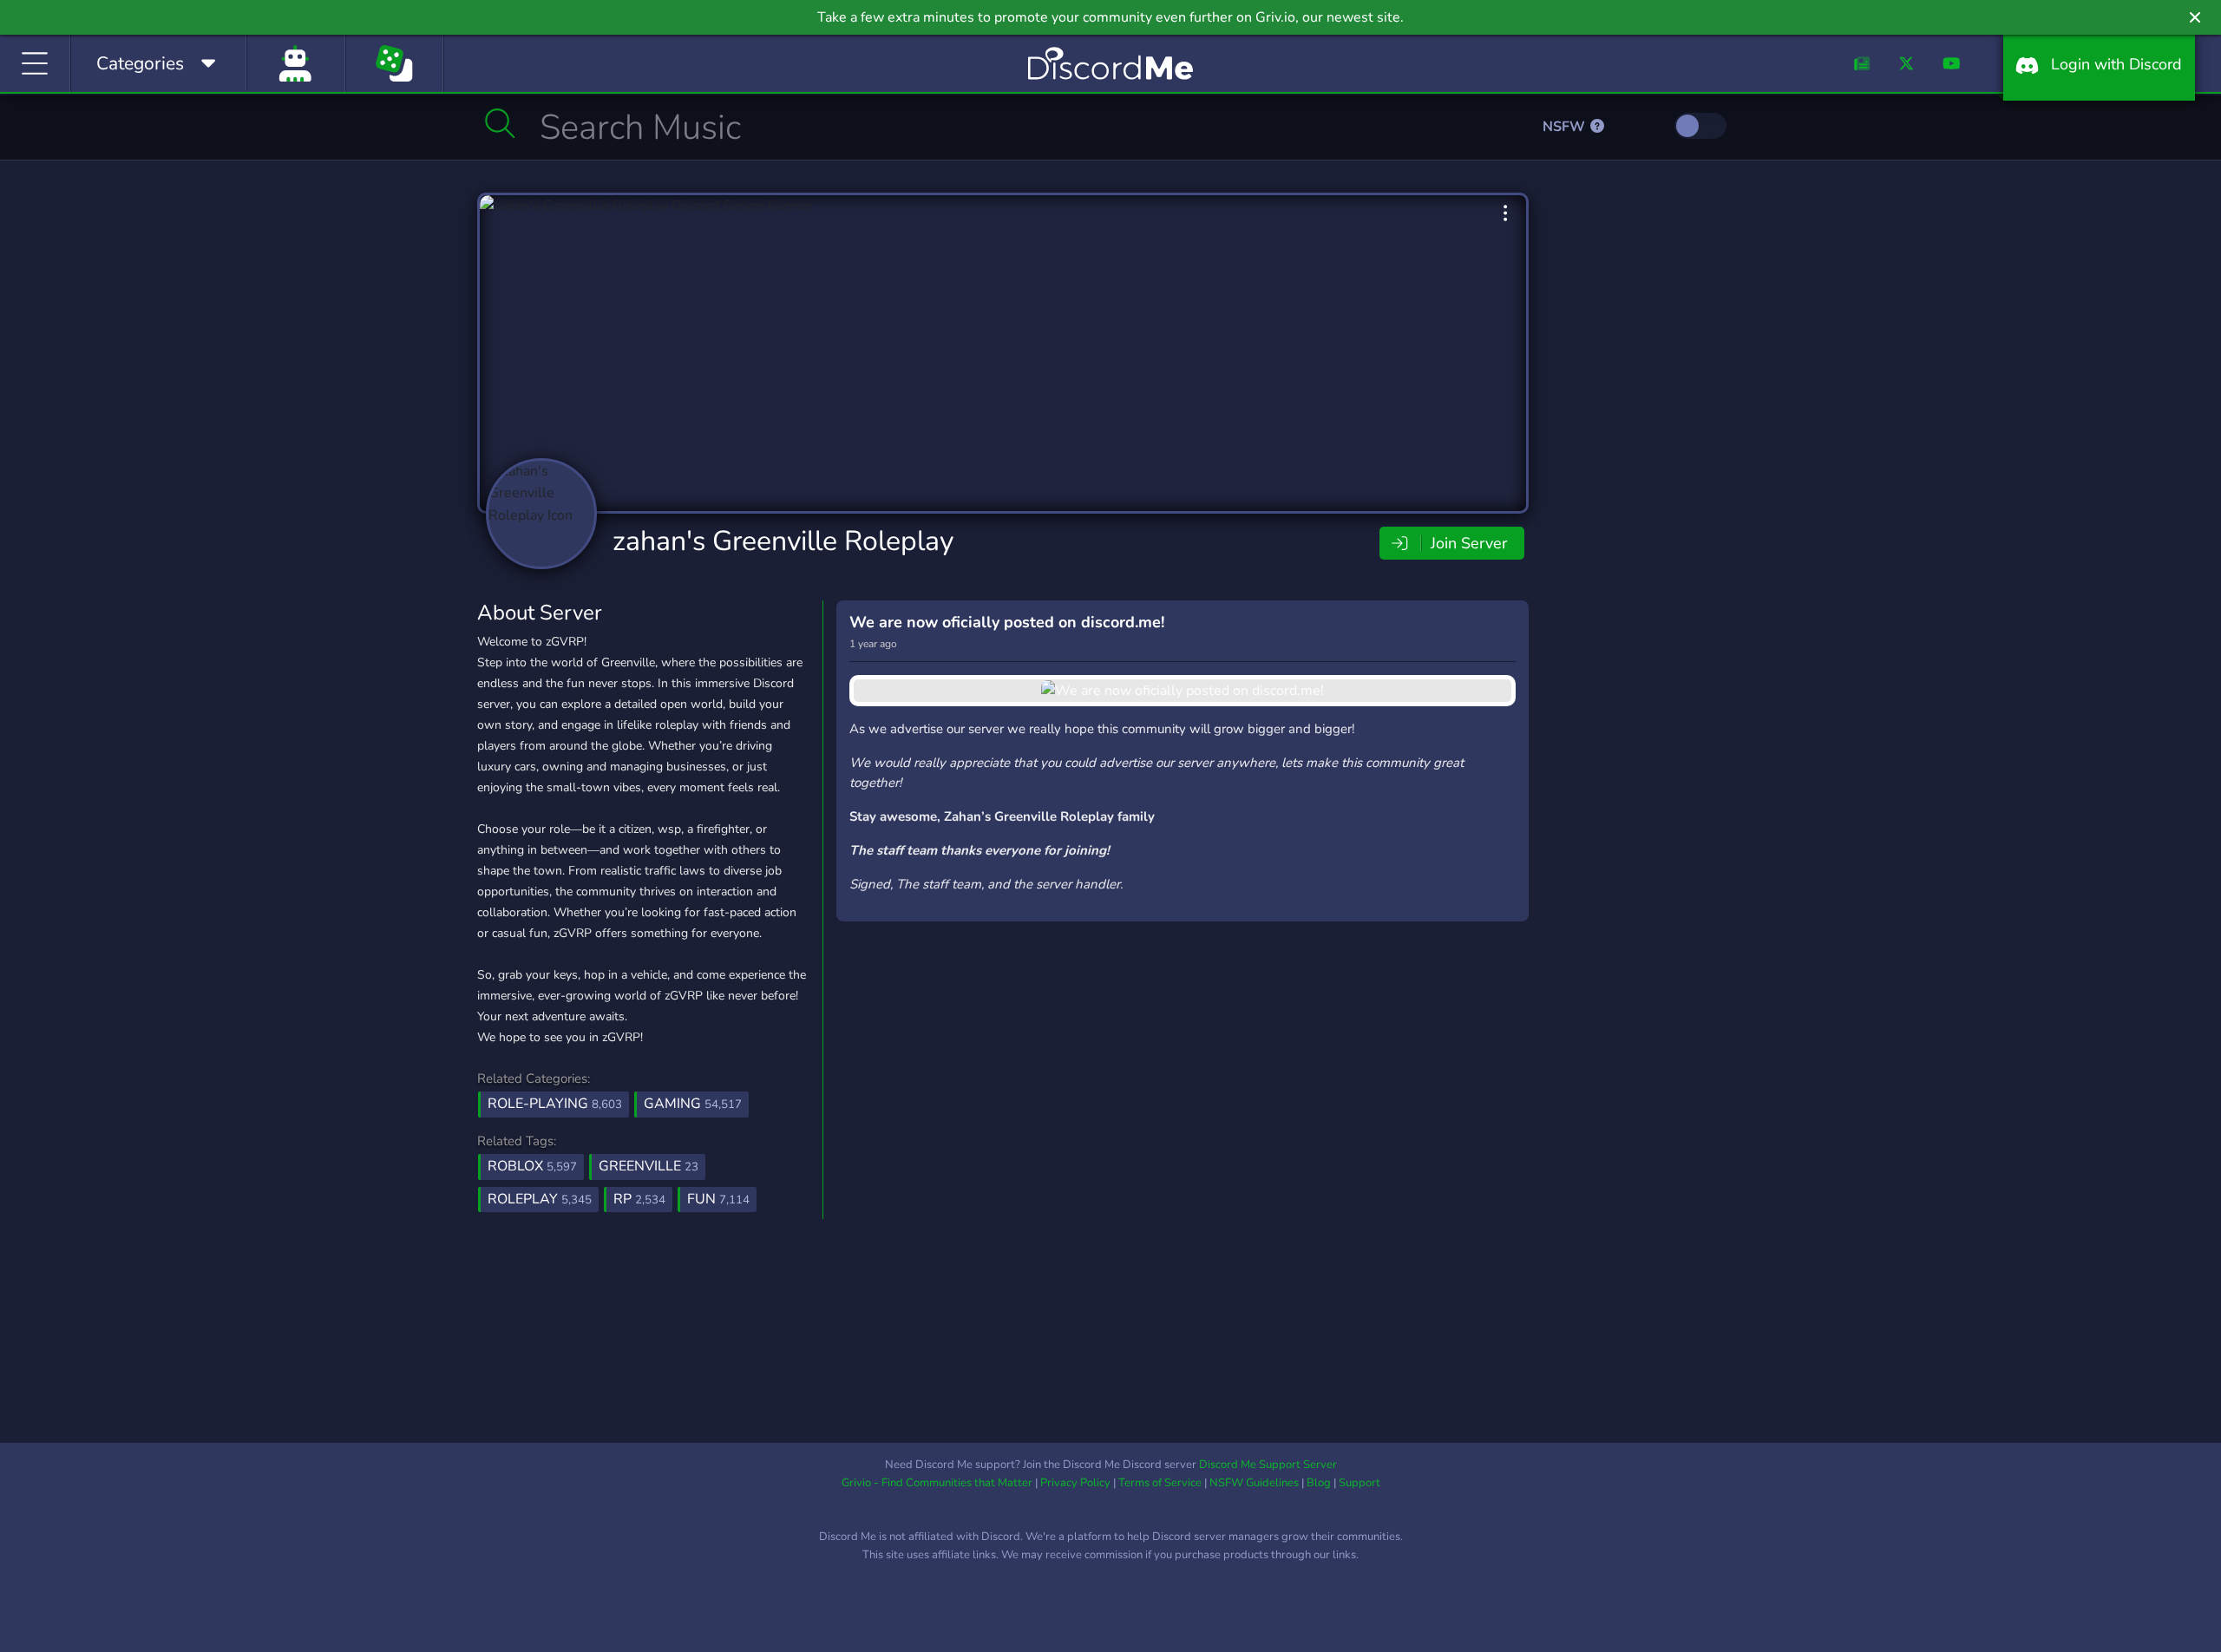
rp (639, 1199)
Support (1359, 1483)
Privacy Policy (1075, 1483)
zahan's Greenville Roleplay (783, 541)
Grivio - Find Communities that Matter (937, 1483)
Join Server (1467, 543)
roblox (532, 1166)
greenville (649, 1166)
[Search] (500, 123)
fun (718, 1199)
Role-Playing (555, 1104)
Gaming (693, 1104)
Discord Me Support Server (1268, 1465)
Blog (1319, 1483)
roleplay (540, 1199)
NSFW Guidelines (1254, 1483)
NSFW (1566, 127)
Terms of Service (1160, 1483)
